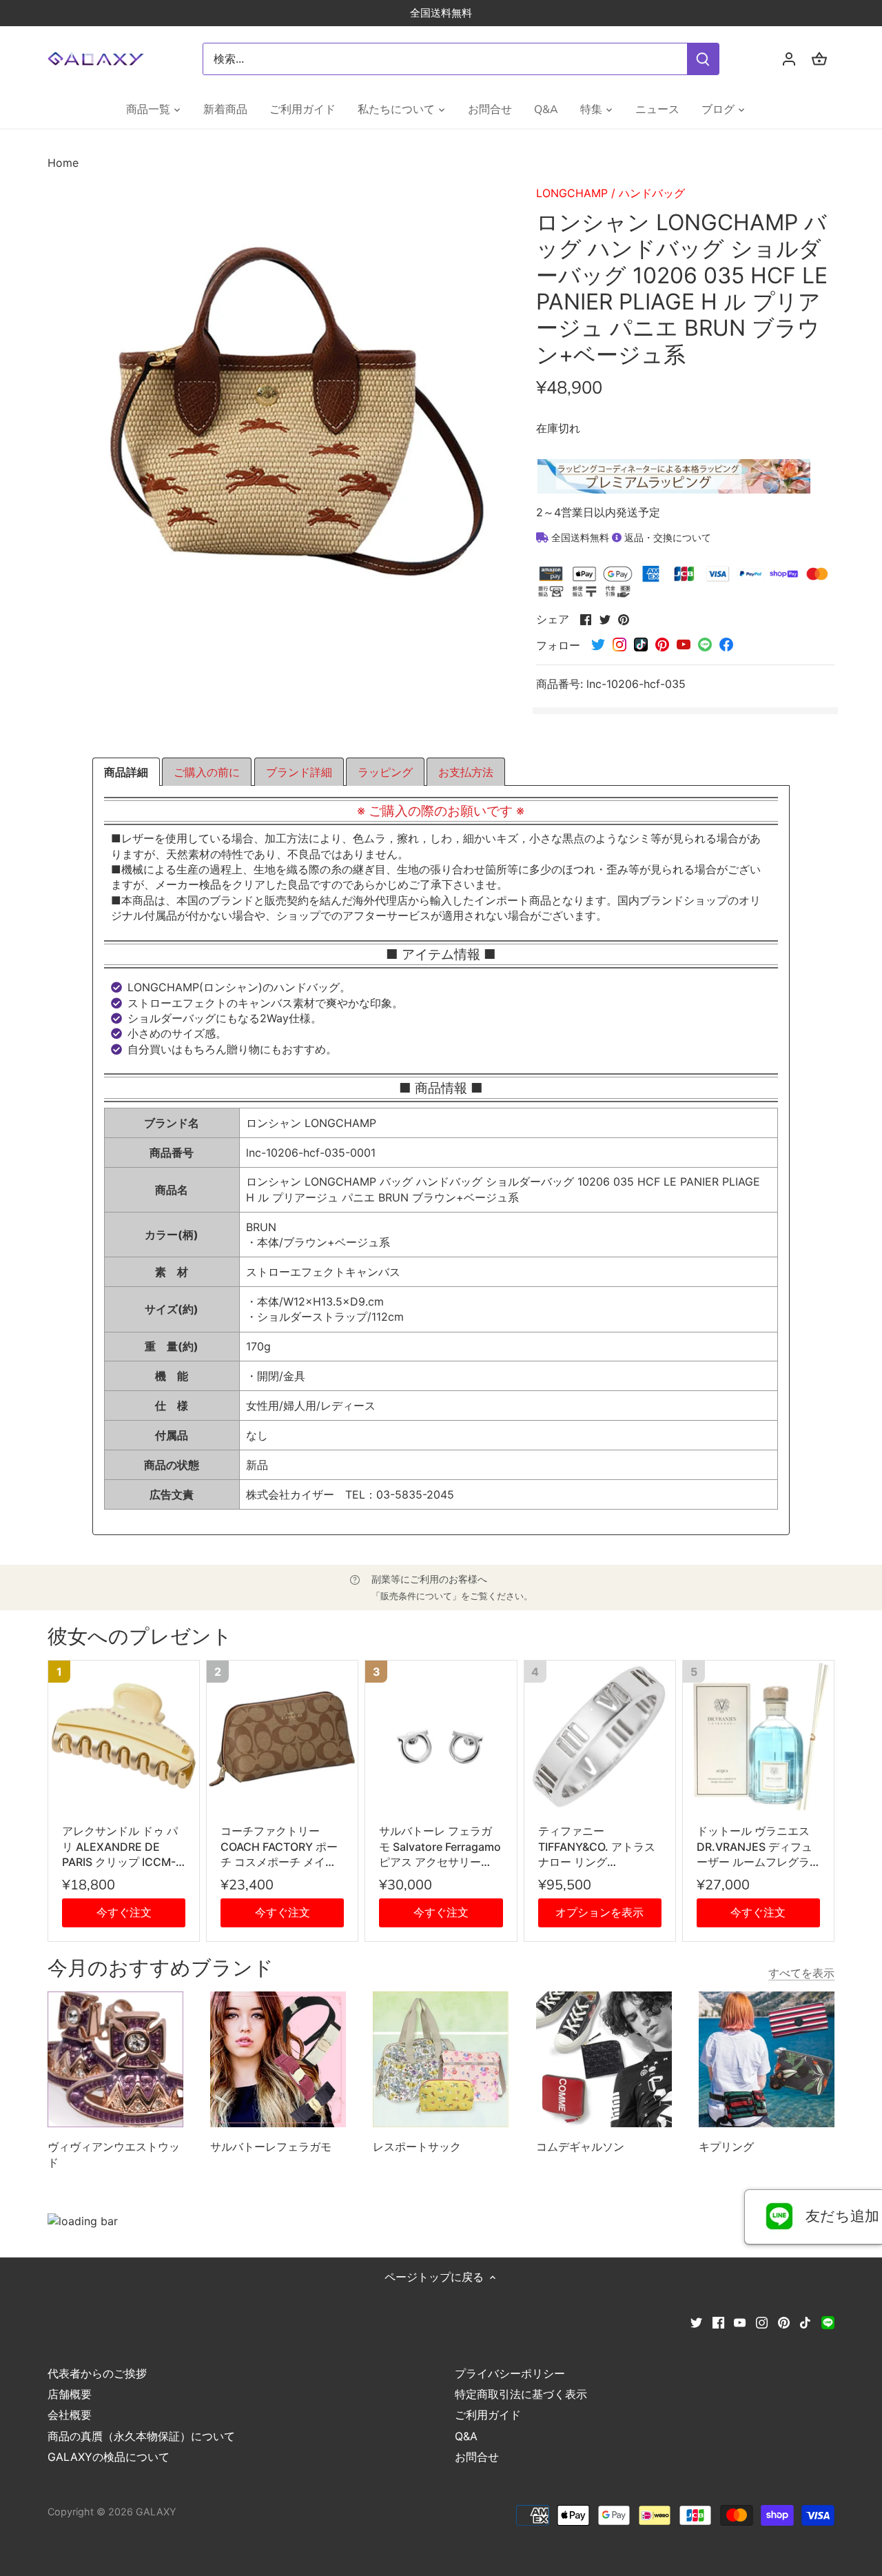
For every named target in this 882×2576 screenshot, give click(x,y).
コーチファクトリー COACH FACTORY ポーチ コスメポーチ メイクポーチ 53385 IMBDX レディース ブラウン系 (281, 1847)
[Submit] (703, 59)
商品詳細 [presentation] (126, 772)
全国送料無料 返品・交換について (630, 537)
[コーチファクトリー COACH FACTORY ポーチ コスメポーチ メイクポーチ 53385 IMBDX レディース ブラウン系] (282, 1736)
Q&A (466, 2436)
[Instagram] (762, 2322)
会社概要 (70, 2415)
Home (63, 163)
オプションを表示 (599, 1912)
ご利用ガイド (488, 2415)
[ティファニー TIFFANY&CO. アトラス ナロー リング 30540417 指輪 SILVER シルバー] (600, 1736)
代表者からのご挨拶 (97, 2373)
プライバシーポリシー (510, 2373)
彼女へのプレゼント (140, 1637)
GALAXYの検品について (109, 2457)
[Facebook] (718, 2322)
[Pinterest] (784, 2322)
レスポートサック (417, 2147)
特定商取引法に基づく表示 (521, 2394)
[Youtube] (740, 2322)
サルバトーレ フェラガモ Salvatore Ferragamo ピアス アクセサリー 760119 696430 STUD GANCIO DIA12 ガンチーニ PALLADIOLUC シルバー (441, 1847)
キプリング (726, 2147)
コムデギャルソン (580, 2147)
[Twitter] (696, 2322)
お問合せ (477, 2457)
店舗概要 (70, 2394)
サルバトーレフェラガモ (271, 2147)
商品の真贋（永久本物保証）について (141, 2436)
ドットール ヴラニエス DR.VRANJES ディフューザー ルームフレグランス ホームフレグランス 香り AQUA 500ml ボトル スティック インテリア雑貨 (756, 1847)
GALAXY (156, 2512)
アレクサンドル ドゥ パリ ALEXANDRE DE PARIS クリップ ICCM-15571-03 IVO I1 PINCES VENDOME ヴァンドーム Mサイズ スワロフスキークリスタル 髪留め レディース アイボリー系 (124, 1847)
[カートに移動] (819, 59)
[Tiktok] (805, 2322)
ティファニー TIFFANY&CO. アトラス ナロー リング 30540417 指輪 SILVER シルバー (597, 1847)
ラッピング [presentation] (385, 772)
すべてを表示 (801, 1973)
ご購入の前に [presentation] (207, 772)
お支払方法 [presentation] (466, 772)
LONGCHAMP (572, 193)
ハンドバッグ (652, 193)
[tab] (126, 772)
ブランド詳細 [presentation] (299, 772)
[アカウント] (789, 59)
